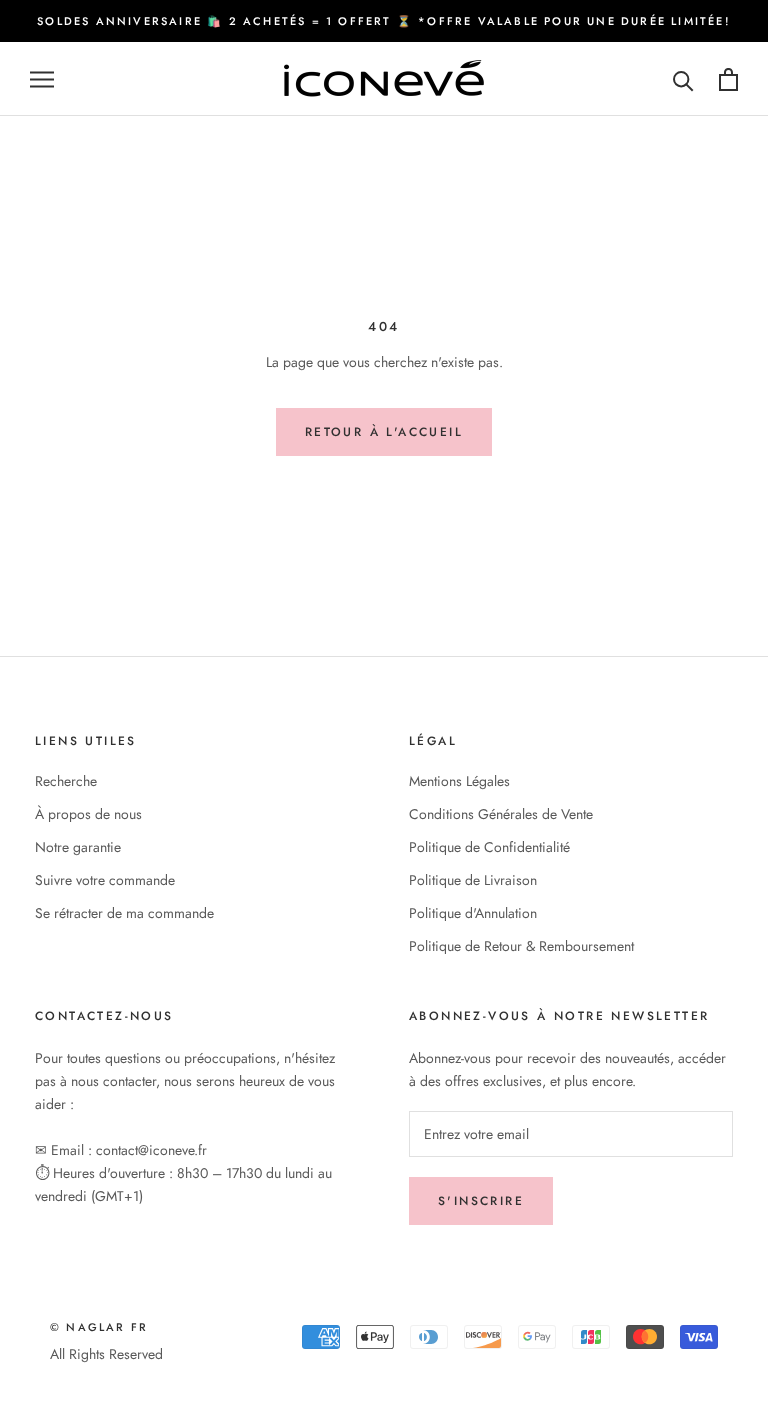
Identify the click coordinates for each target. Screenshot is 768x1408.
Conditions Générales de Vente (501, 814)
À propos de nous (88, 814)
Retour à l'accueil (384, 432)
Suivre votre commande (105, 880)
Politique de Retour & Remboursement (521, 946)
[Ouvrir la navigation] (42, 79)
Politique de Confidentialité (489, 847)
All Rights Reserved (106, 1354)
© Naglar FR (99, 1327)
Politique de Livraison (473, 880)
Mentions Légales (459, 781)
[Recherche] (683, 79)
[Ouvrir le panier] (728, 79)
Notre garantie (78, 847)
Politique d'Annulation (473, 913)
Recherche (66, 781)
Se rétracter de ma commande (124, 913)
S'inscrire (481, 1201)
